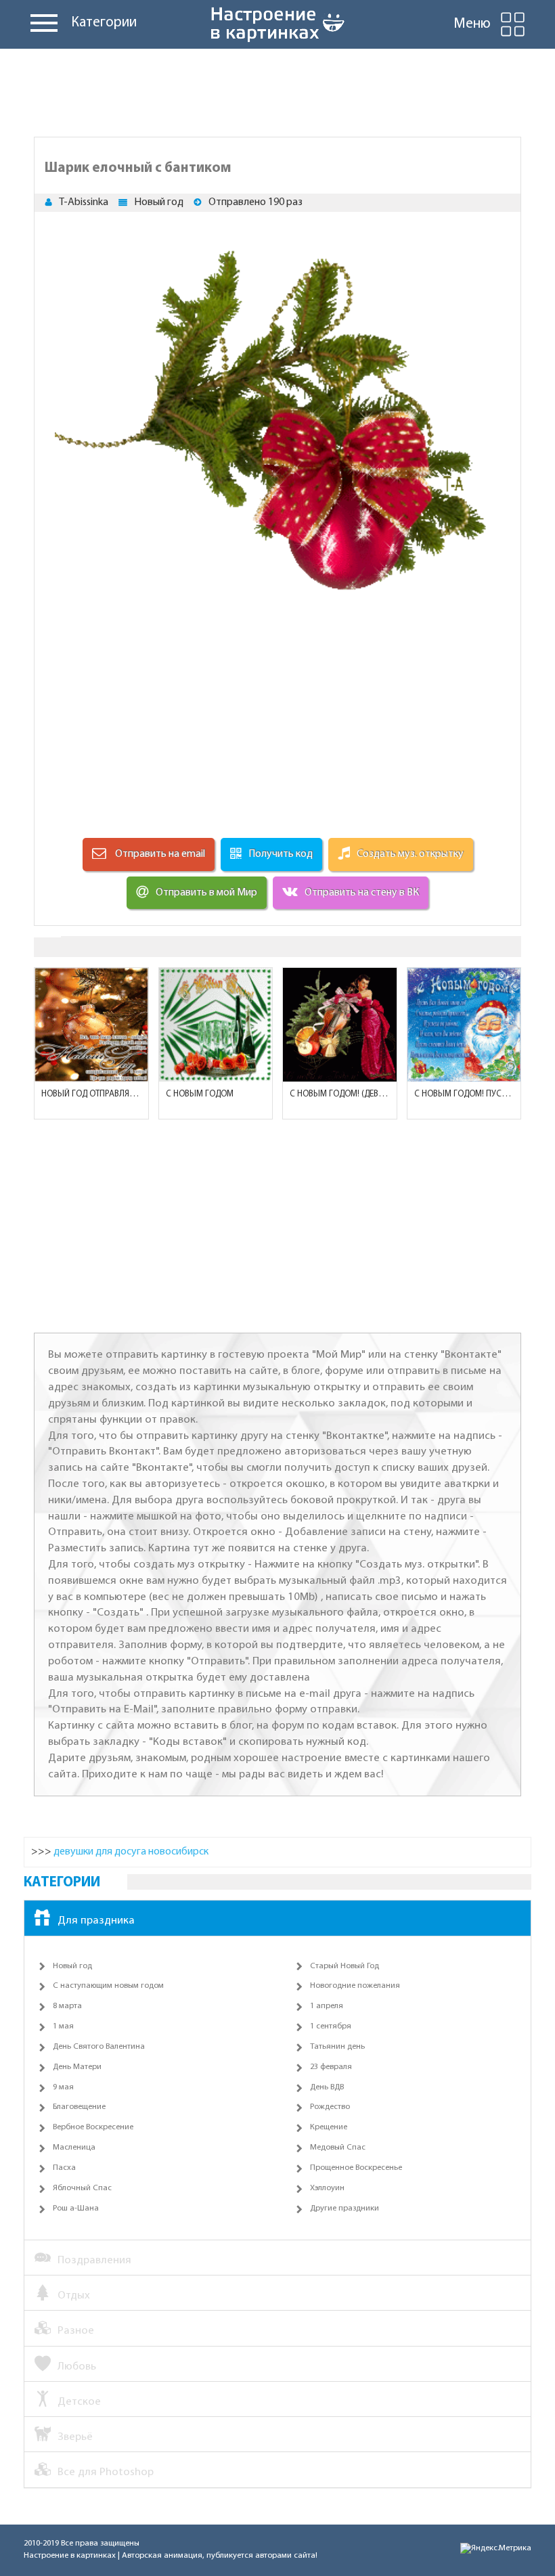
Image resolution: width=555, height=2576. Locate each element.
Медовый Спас (338, 2148)
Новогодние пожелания (355, 1986)
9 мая (63, 2087)
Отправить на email (159, 854)
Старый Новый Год (345, 1966)
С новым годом (200, 1094)
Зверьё (75, 2437)
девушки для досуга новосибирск (131, 1852)
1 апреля (327, 2006)
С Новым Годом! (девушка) (340, 1094)
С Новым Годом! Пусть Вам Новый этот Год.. (464, 1094)
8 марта (67, 2006)
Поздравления (94, 2260)
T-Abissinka (84, 202)
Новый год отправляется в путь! (91, 1094)
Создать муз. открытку (410, 854)
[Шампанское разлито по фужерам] (216, 1025)
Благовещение (79, 2107)
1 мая (63, 2026)
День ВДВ (327, 2087)
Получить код (281, 854)
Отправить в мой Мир (206, 893)
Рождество (330, 2107)
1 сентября (331, 2026)
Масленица (74, 2148)
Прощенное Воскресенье (356, 2168)
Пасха (64, 2168)
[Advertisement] (277, 89)
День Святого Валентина (99, 2047)
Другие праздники (345, 2208)
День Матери (77, 2067)
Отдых (74, 2295)
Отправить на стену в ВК (362, 893)
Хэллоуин (327, 2188)
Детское (79, 2402)
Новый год (159, 202)
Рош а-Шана (76, 2208)
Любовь (77, 2367)
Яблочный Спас (82, 2188)
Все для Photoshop (106, 2472)
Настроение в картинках (70, 2556)
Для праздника (96, 1920)
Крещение (329, 2127)
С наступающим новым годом (108, 1986)
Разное (76, 2331)
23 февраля (331, 2067)
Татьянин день (337, 2047)
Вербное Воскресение (93, 2127)
